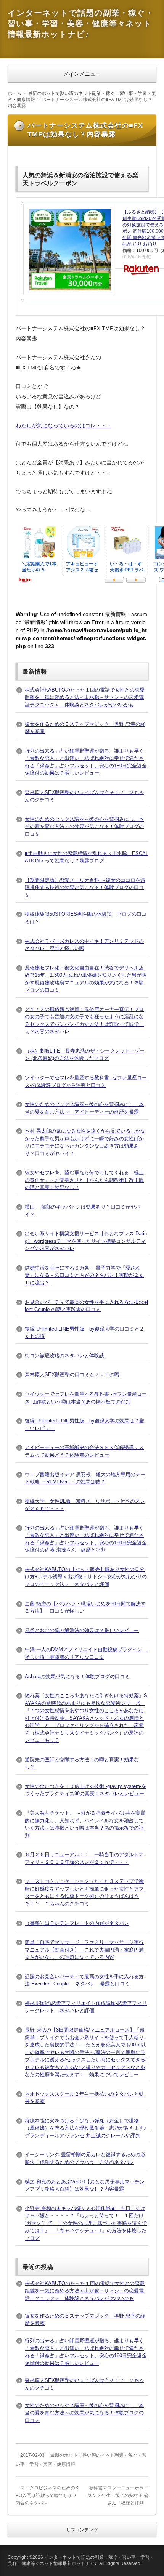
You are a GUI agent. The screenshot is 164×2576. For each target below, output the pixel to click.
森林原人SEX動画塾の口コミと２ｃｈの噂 (72, 1375)
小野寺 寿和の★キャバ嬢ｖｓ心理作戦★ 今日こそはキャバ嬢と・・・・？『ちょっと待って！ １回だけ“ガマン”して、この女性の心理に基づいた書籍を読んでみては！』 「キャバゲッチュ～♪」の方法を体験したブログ (86, 2223)
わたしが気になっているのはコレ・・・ (64, 425)
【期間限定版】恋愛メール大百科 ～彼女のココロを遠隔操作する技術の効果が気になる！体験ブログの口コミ (85, 888)
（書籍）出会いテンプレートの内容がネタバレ (77, 1923)
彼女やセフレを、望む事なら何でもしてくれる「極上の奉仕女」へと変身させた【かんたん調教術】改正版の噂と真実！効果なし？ (84, 1180)
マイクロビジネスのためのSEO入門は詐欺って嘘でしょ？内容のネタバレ (47, 2495)
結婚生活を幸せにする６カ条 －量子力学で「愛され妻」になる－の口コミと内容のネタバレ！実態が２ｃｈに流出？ (84, 1275)
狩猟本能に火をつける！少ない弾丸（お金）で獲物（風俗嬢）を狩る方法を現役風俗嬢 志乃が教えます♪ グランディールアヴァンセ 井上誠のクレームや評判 (88, 2128)
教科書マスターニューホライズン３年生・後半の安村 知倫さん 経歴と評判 (118, 2495)
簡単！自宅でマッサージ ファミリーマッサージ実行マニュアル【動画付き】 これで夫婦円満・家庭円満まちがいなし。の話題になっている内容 (84, 1950)
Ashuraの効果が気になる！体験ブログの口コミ (77, 1676)
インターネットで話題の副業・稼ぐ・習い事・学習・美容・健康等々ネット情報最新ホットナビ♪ (81, 23)
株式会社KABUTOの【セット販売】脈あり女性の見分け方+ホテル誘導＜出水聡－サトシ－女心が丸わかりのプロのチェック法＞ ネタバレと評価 (86, 1577)
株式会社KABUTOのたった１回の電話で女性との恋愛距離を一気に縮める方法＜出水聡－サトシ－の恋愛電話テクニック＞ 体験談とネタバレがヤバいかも (85, 697)
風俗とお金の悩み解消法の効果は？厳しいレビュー (82, 1630)
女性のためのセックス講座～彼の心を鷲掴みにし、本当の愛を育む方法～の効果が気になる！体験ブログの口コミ (84, 827)
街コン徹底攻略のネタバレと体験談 (64, 1355)
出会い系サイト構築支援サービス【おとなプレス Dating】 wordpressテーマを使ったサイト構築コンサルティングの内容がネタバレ (86, 1241)
